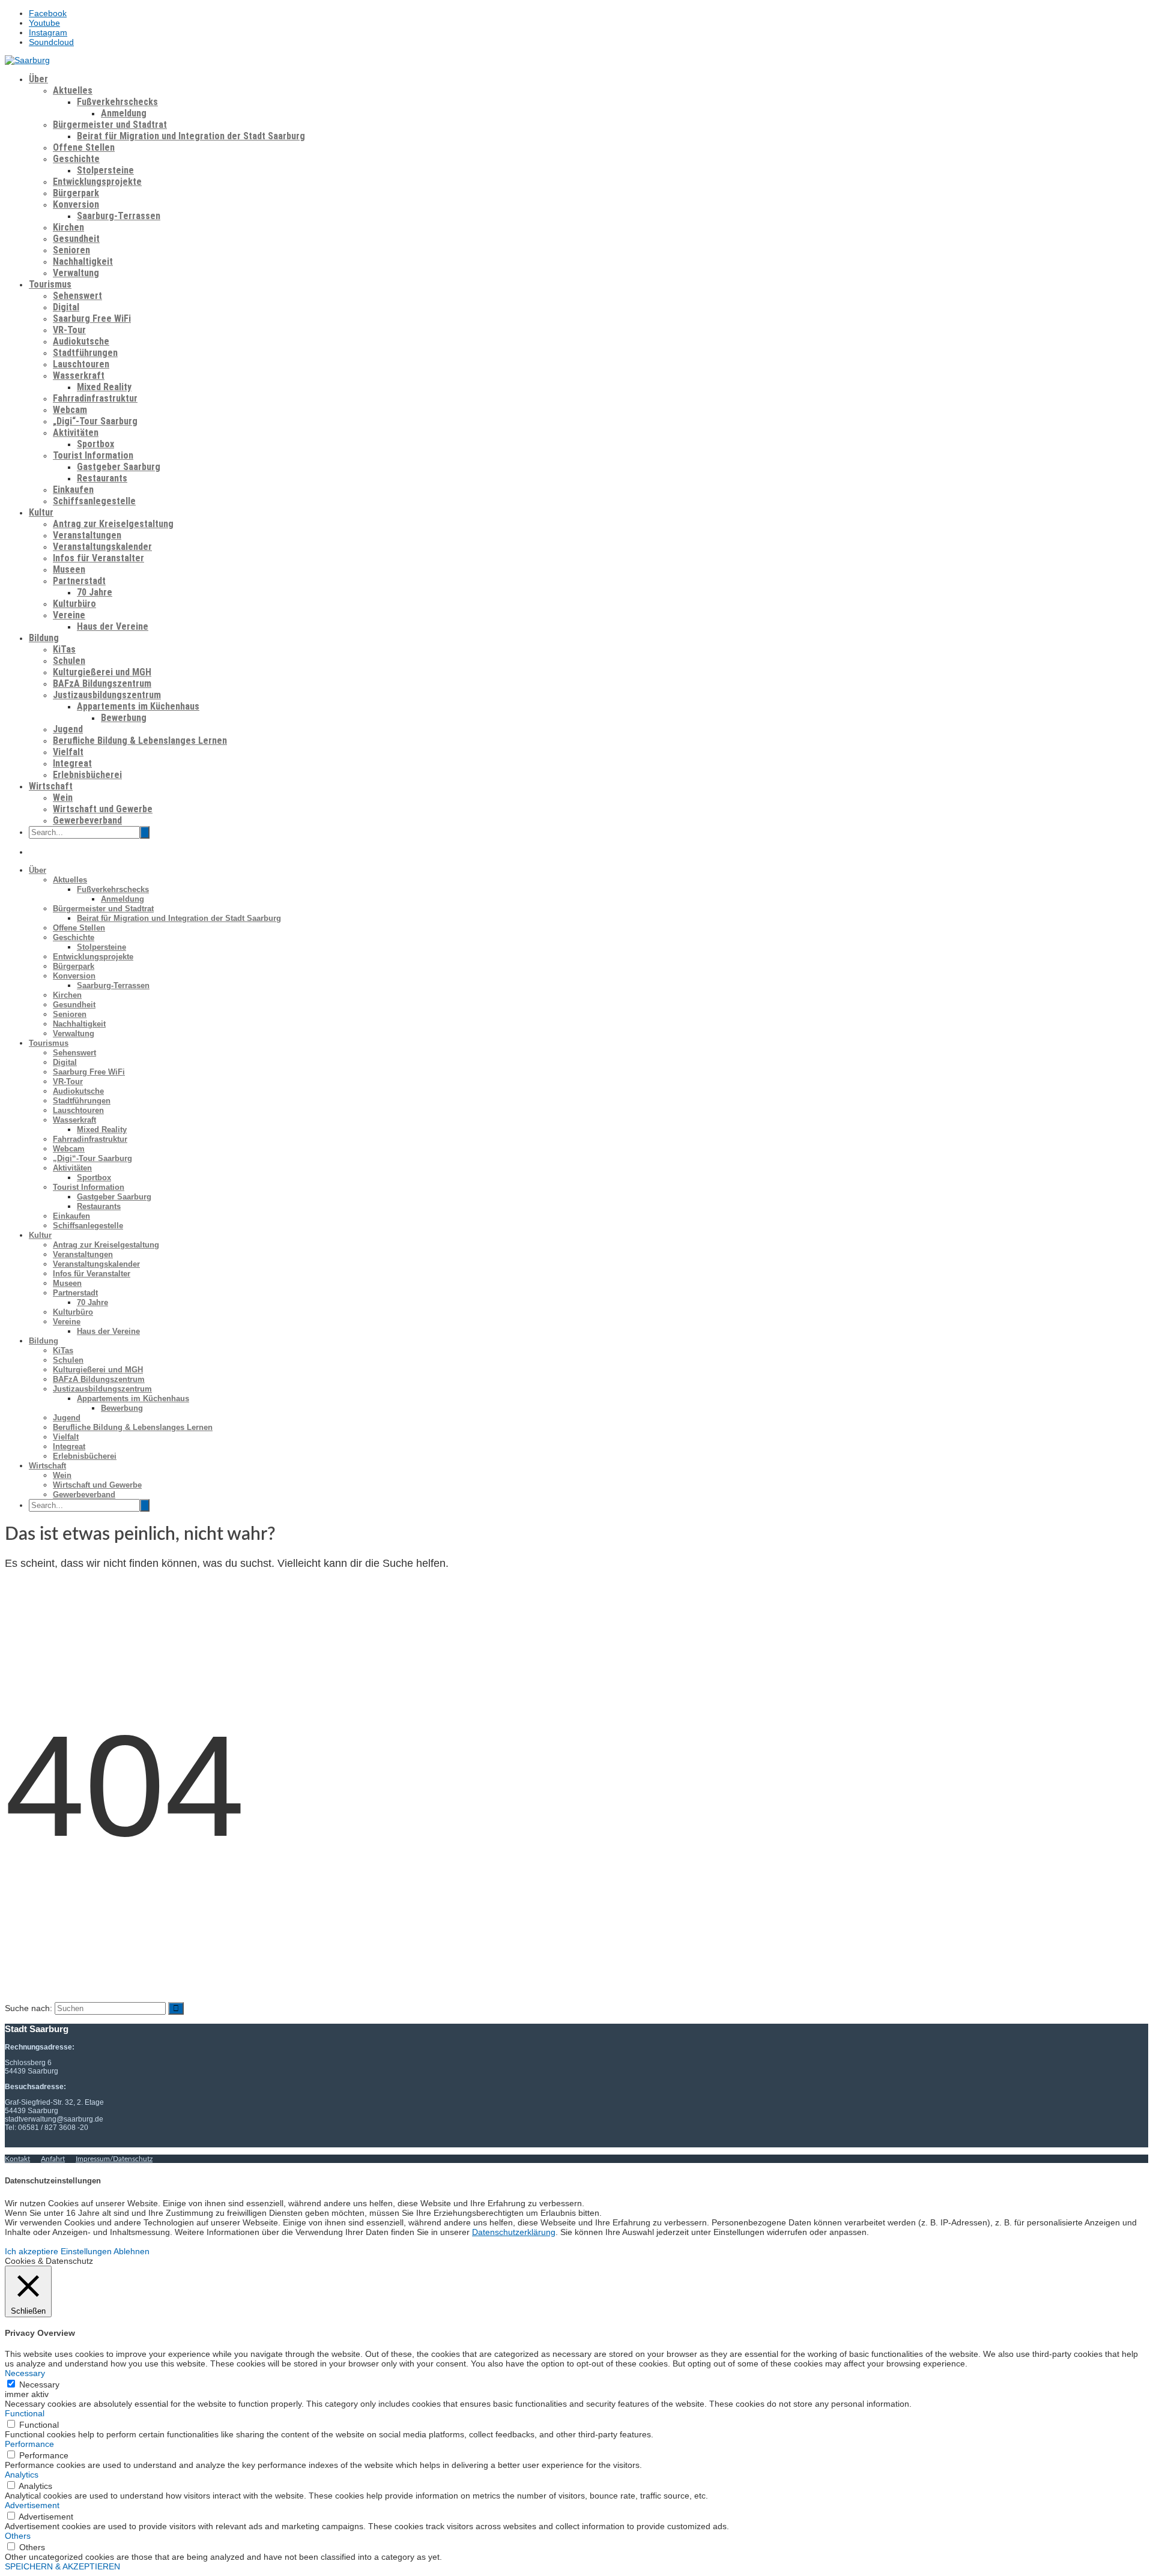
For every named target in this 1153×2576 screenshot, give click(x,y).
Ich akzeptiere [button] (32, 2251)
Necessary (39, 2384)
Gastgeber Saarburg (119, 467)
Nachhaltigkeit (83, 261)
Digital (66, 307)
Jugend (68, 729)
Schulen (69, 661)
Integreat (72, 763)
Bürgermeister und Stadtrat (110, 125)
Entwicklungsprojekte (97, 182)
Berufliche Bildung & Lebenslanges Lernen (140, 741)
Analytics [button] (22, 2475)
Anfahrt (53, 2159)
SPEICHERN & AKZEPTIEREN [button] (62, 2566)
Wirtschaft (51, 786)
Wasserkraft (79, 376)
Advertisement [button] (32, 2505)
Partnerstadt (79, 581)
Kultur (41, 512)
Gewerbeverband (87, 820)
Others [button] (18, 2536)
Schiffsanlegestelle (94, 501)
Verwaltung (76, 273)
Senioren (71, 250)
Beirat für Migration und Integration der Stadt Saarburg (191, 136)
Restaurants (102, 478)
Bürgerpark (76, 193)
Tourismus (50, 284)
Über (38, 79)
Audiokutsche (81, 341)
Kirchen (68, 227)
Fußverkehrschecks (117, 102)
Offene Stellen (84, 147)
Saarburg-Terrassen (119, 216)
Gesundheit (76, 239)
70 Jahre (95, 592)
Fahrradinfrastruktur (95, 398)
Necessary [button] (25, 2373)
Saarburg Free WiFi (92, 318)
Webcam (70, 410)
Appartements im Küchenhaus (138, 706)
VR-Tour (69, 330)
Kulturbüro (74, 604)
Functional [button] (25, 2413)
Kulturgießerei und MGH (102, 672)
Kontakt (17, 2159)
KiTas (64, 649)
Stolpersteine (105, 170)
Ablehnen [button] (132, 2251)
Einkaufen (73, 490)
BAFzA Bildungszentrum (102, 683)
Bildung (44, 638)
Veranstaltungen (87, 535)
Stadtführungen (85, 353)
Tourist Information (93, 455)
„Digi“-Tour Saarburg (95, 421)
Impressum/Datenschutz (114, 2159)
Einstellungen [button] (86, 2251)
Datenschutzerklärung (514, 2232)
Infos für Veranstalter (98, 558)
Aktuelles (73, 90)
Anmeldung (124, 113)
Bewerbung (124, 718)
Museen (69, 569)
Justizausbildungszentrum (107, 695)
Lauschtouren (81, 364)
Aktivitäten (76, 433)
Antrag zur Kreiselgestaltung (113, 524)
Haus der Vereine (113, 626)
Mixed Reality (104, 387)
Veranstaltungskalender (102, 547)
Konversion (76, 204)
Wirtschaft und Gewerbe (103, 809)
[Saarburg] (27, 60)
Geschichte (76, 159)
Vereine (69, 615)
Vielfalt (68, 752)
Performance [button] (29, 2444)
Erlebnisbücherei (87, 775)
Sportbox (95, 444)
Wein (63, 798)
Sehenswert (77, 296)
